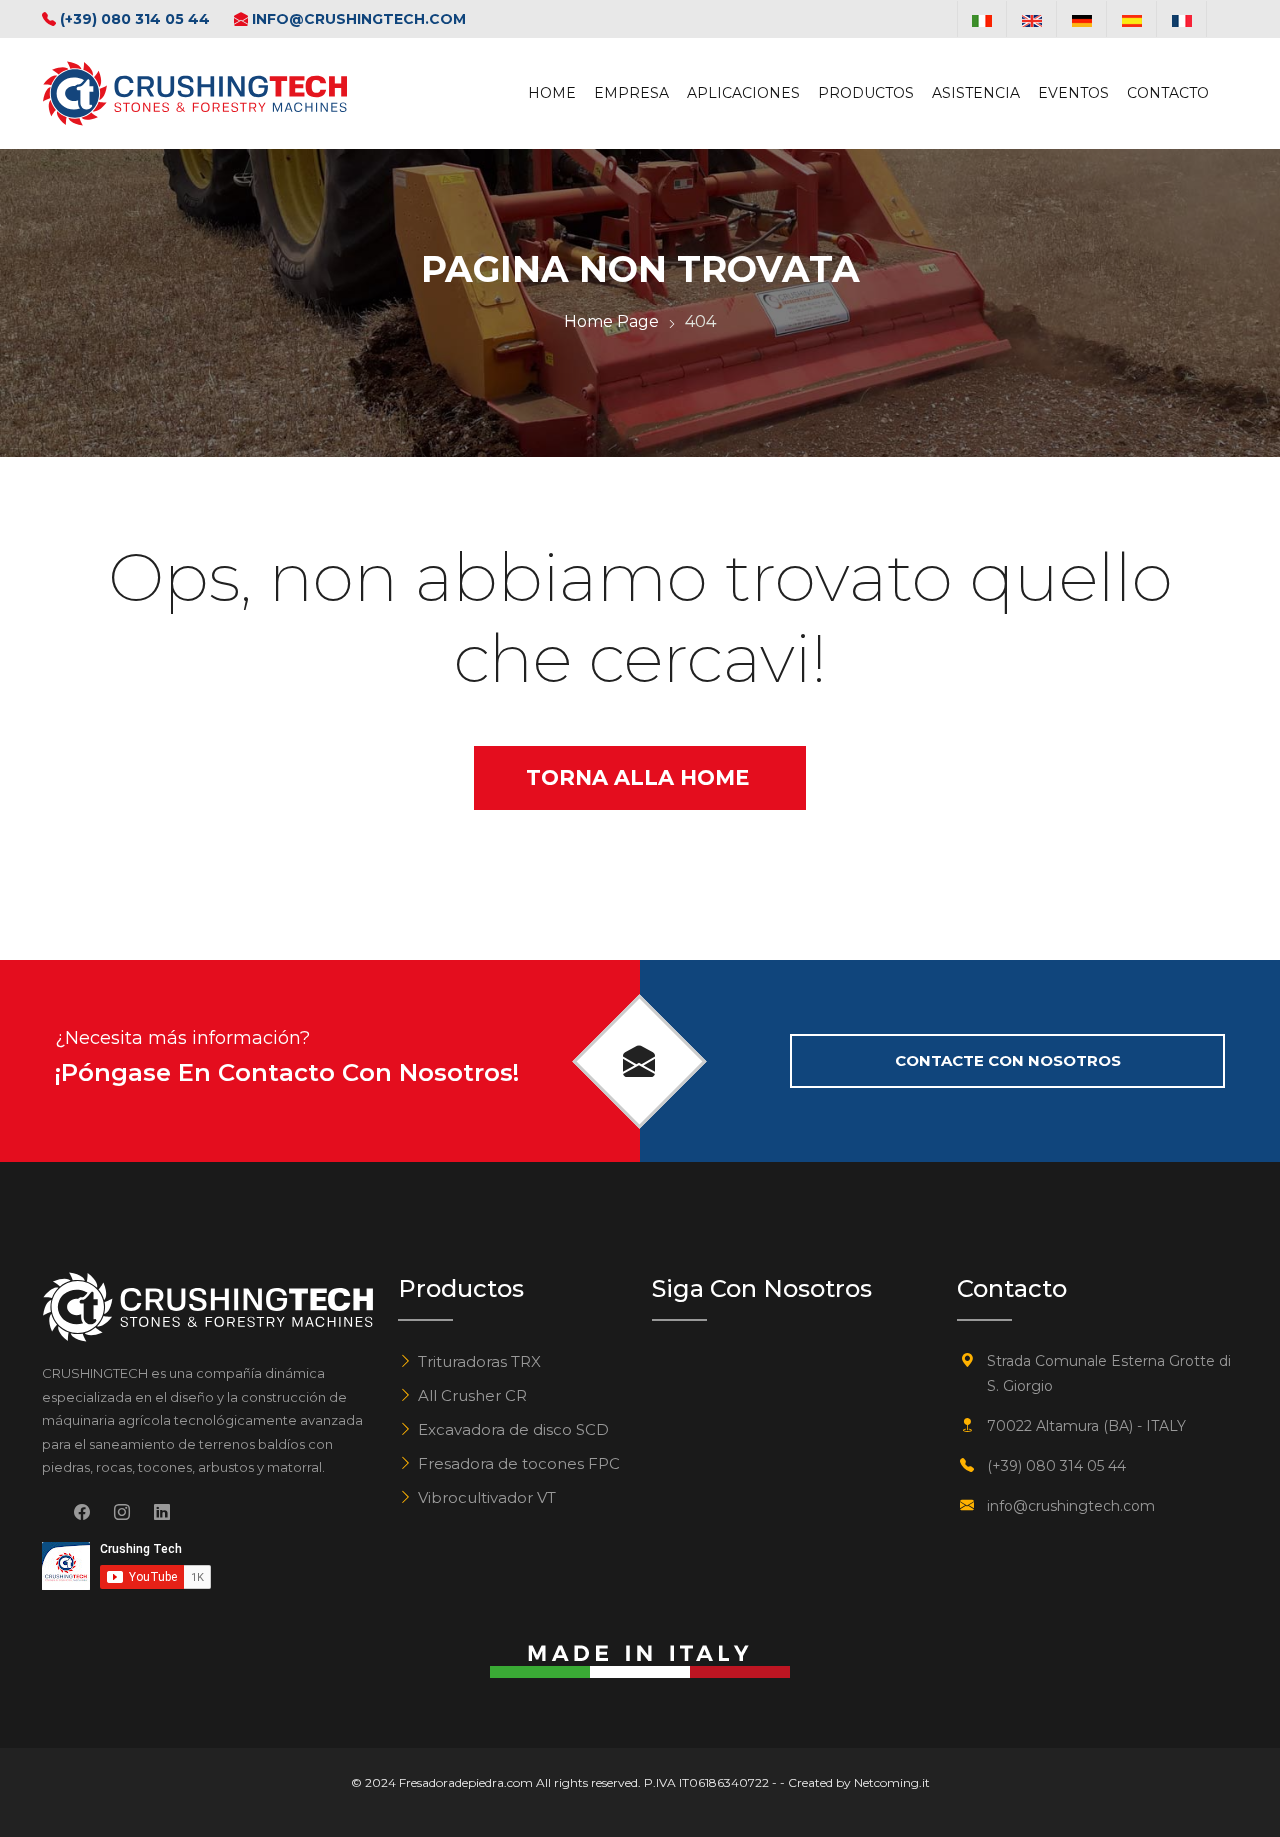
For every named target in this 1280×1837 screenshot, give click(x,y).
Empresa (631, 93)
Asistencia (976, 93)
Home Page (611, 321)
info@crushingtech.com (359, 19)
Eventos (1073, 93)
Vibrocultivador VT (487, 1497)
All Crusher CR (472, 1395)
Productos (866, 93)
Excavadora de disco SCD (513, 1429)
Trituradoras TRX (479, 1361)
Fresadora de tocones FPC (519, 1463)
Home (552, 93)
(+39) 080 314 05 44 (135, 19)
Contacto (1168, 93)
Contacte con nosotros (1008, 1060)
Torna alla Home (637, 777)
